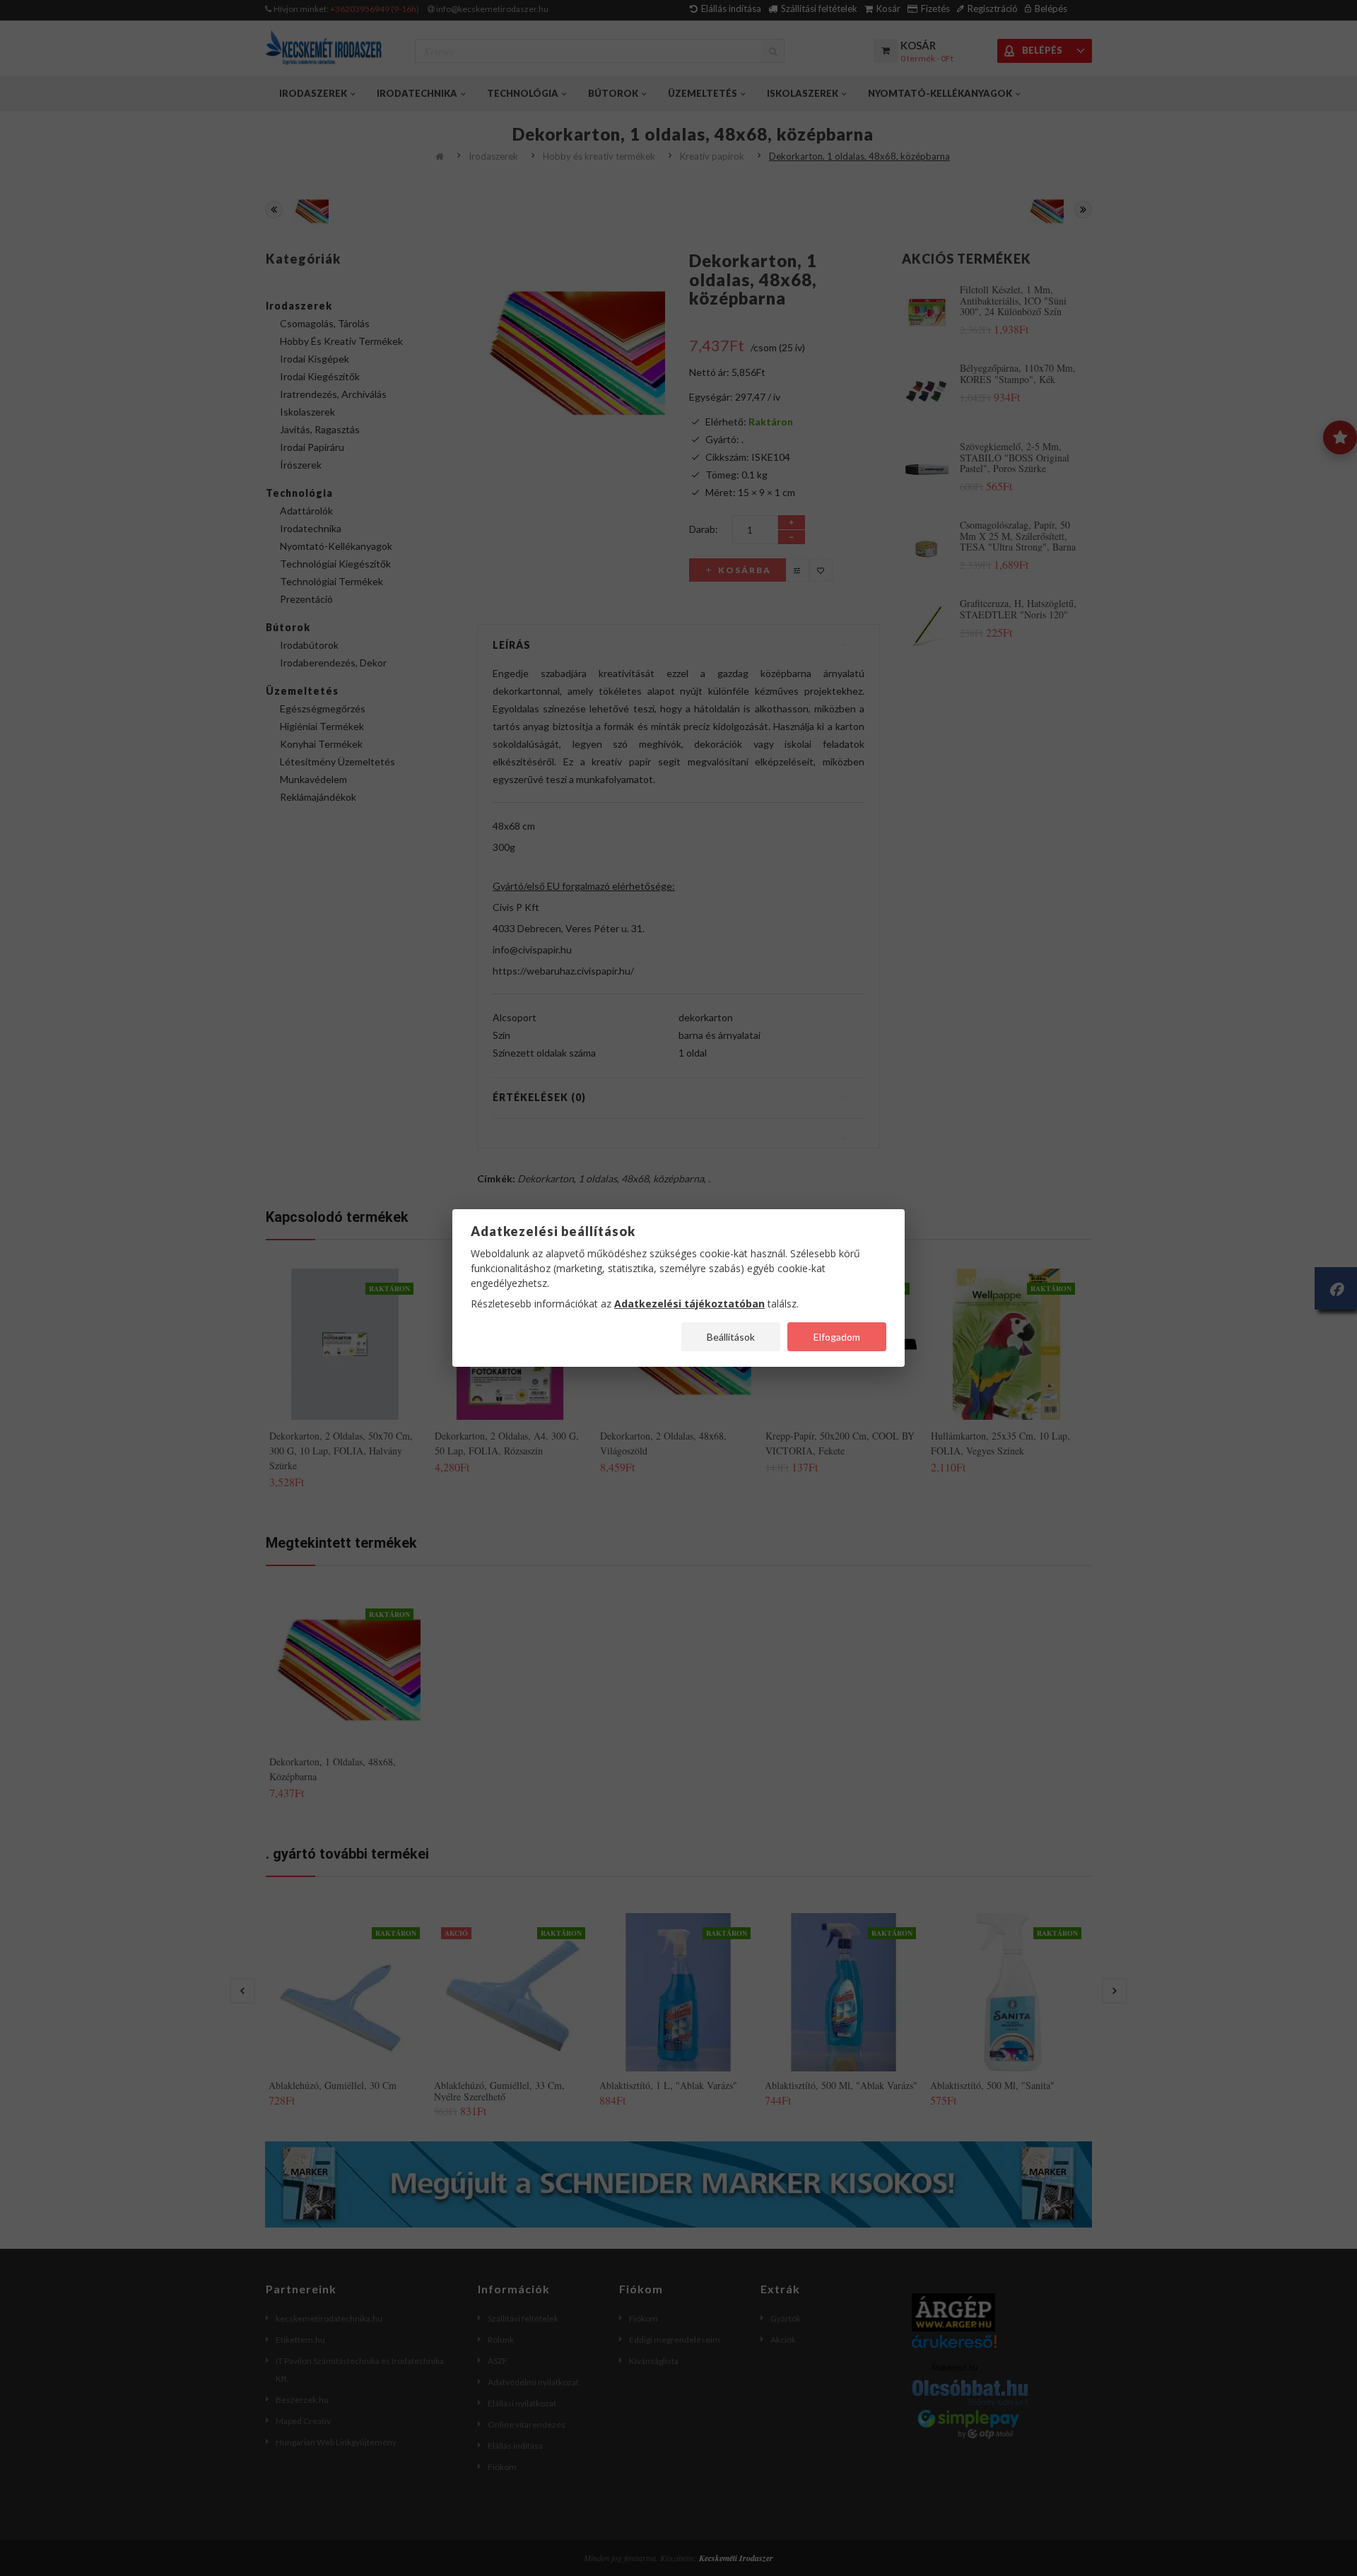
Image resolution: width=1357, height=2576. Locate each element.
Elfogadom (837, 1337)
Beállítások (731, 1337)
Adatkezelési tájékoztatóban (689, 1304)
